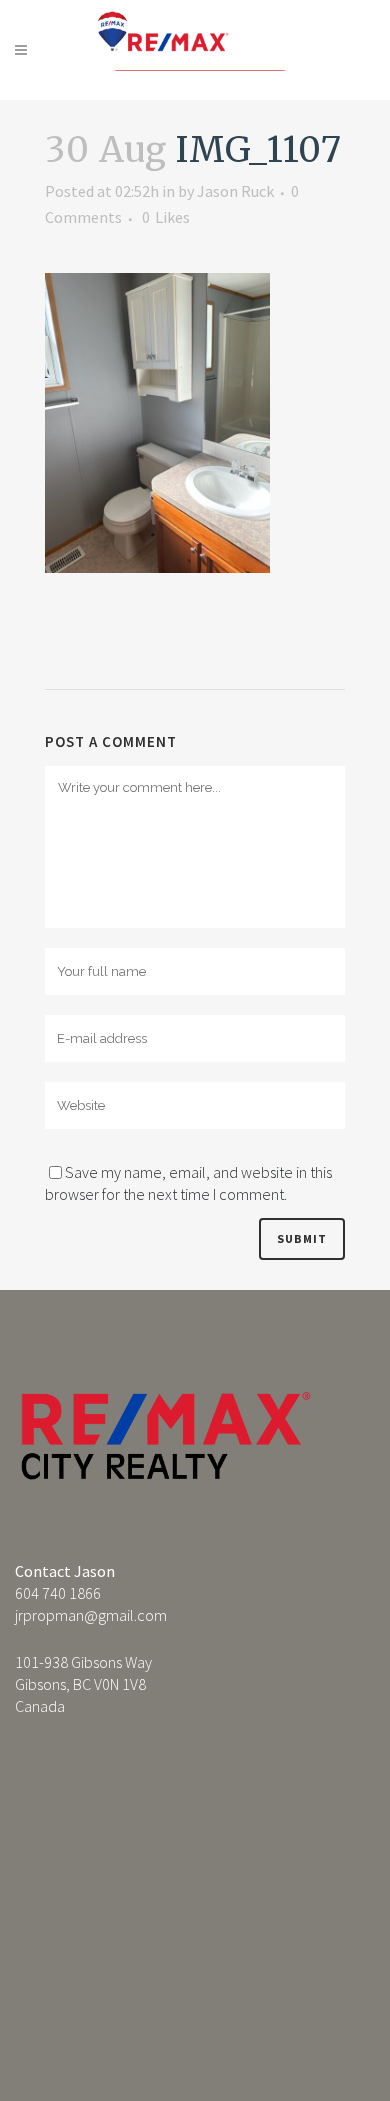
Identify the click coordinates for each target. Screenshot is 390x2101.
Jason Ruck (235, 191)
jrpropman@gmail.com (91, 1615)
